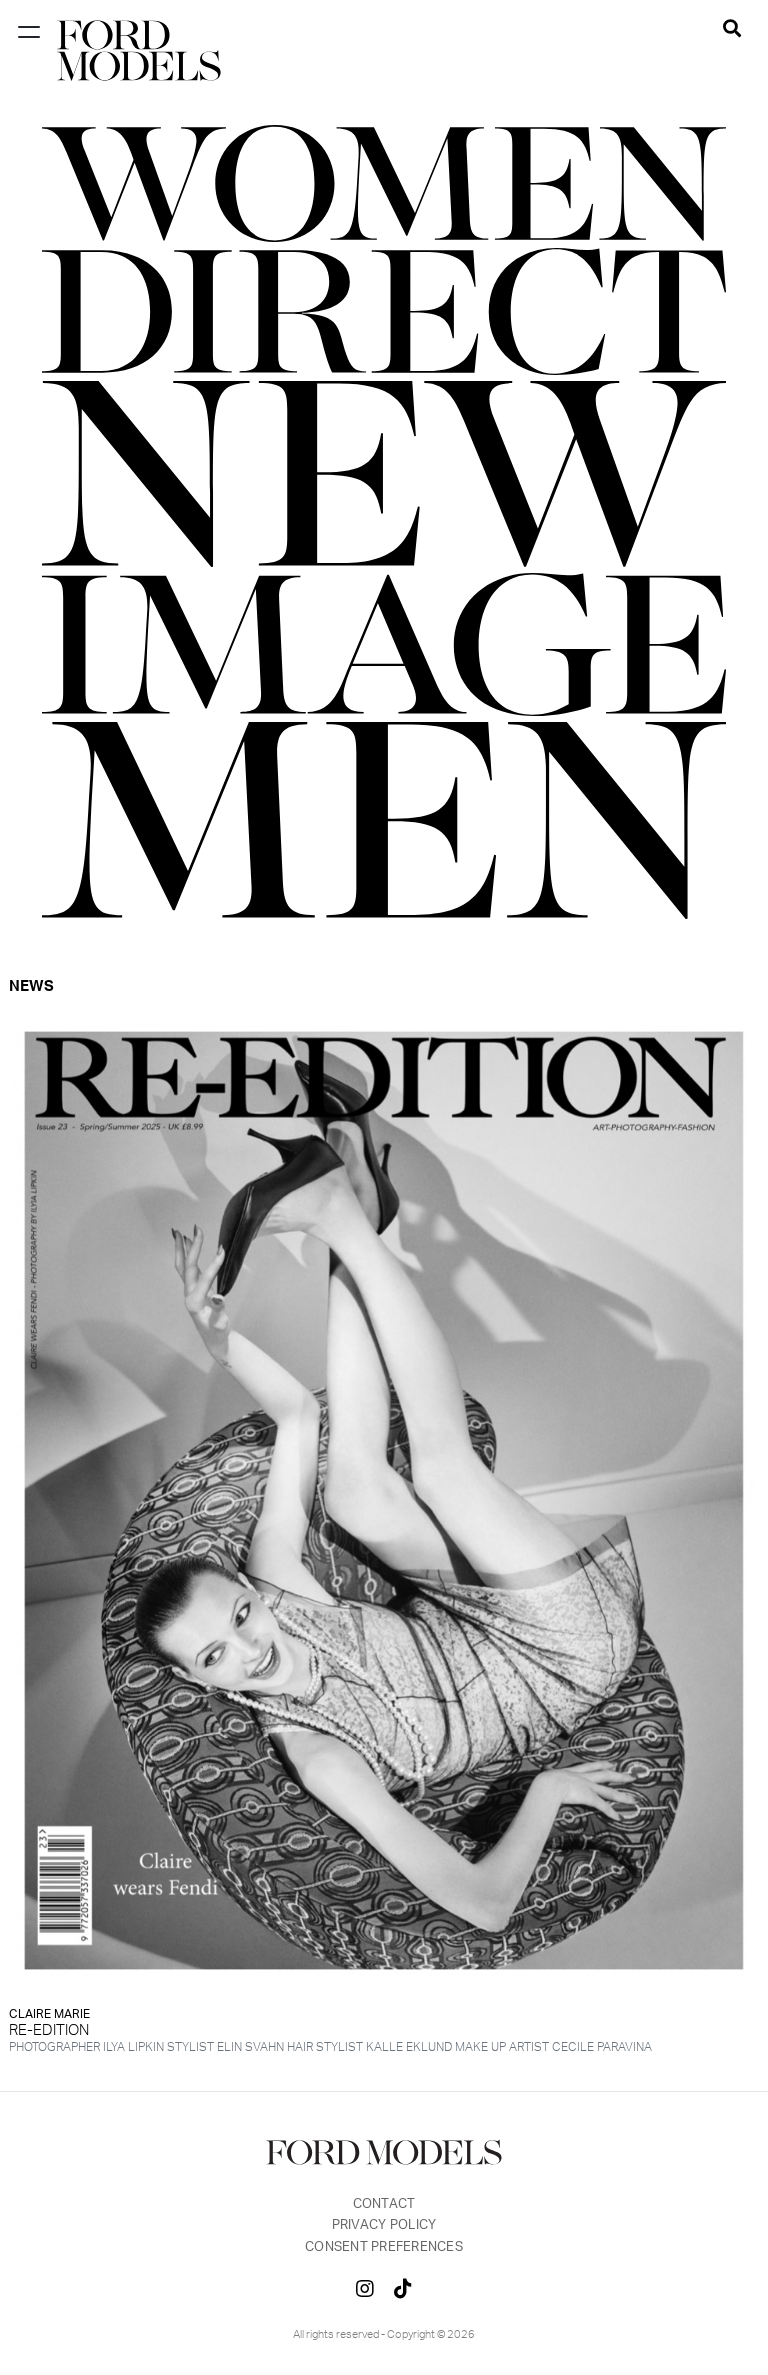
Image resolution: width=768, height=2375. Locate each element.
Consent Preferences (384, 2247)
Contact (384, 2204)
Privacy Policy (384, 2225)
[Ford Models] (139, 50)
